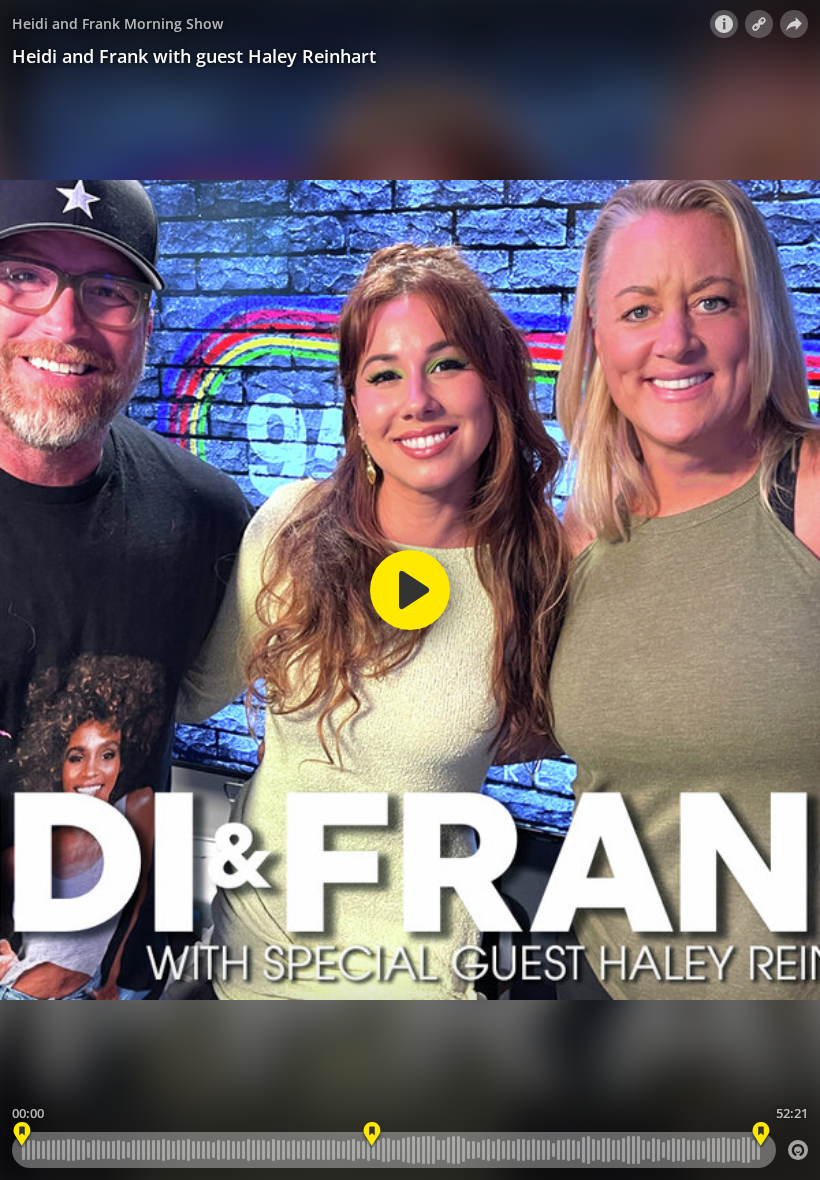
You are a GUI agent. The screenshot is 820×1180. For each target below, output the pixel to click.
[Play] (410, 590)
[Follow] (759, 24)
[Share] (794, 24)
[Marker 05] (760, 1134)
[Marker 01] (22, 1134)
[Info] (724, 24)
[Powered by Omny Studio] (798, 1150)
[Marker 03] (372, 1134)
